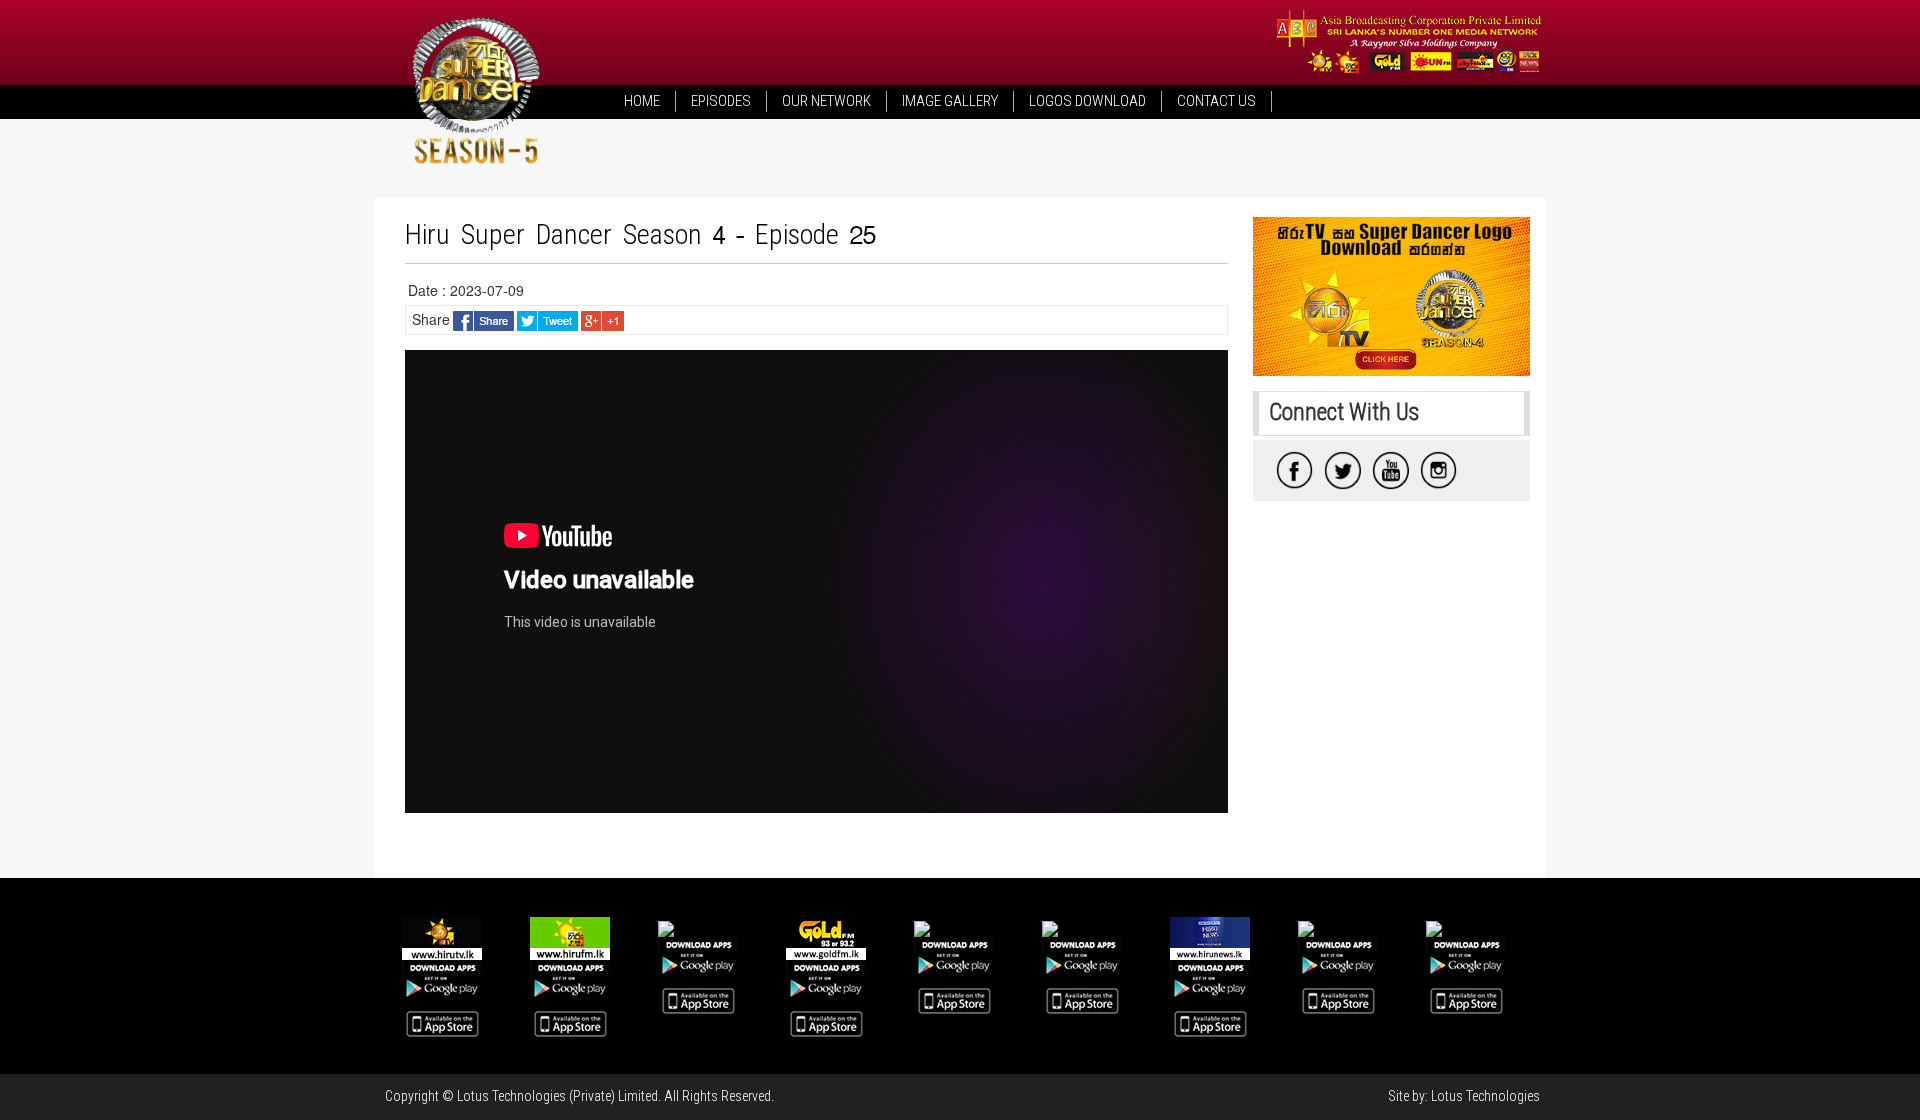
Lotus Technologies (1485, 1096)
